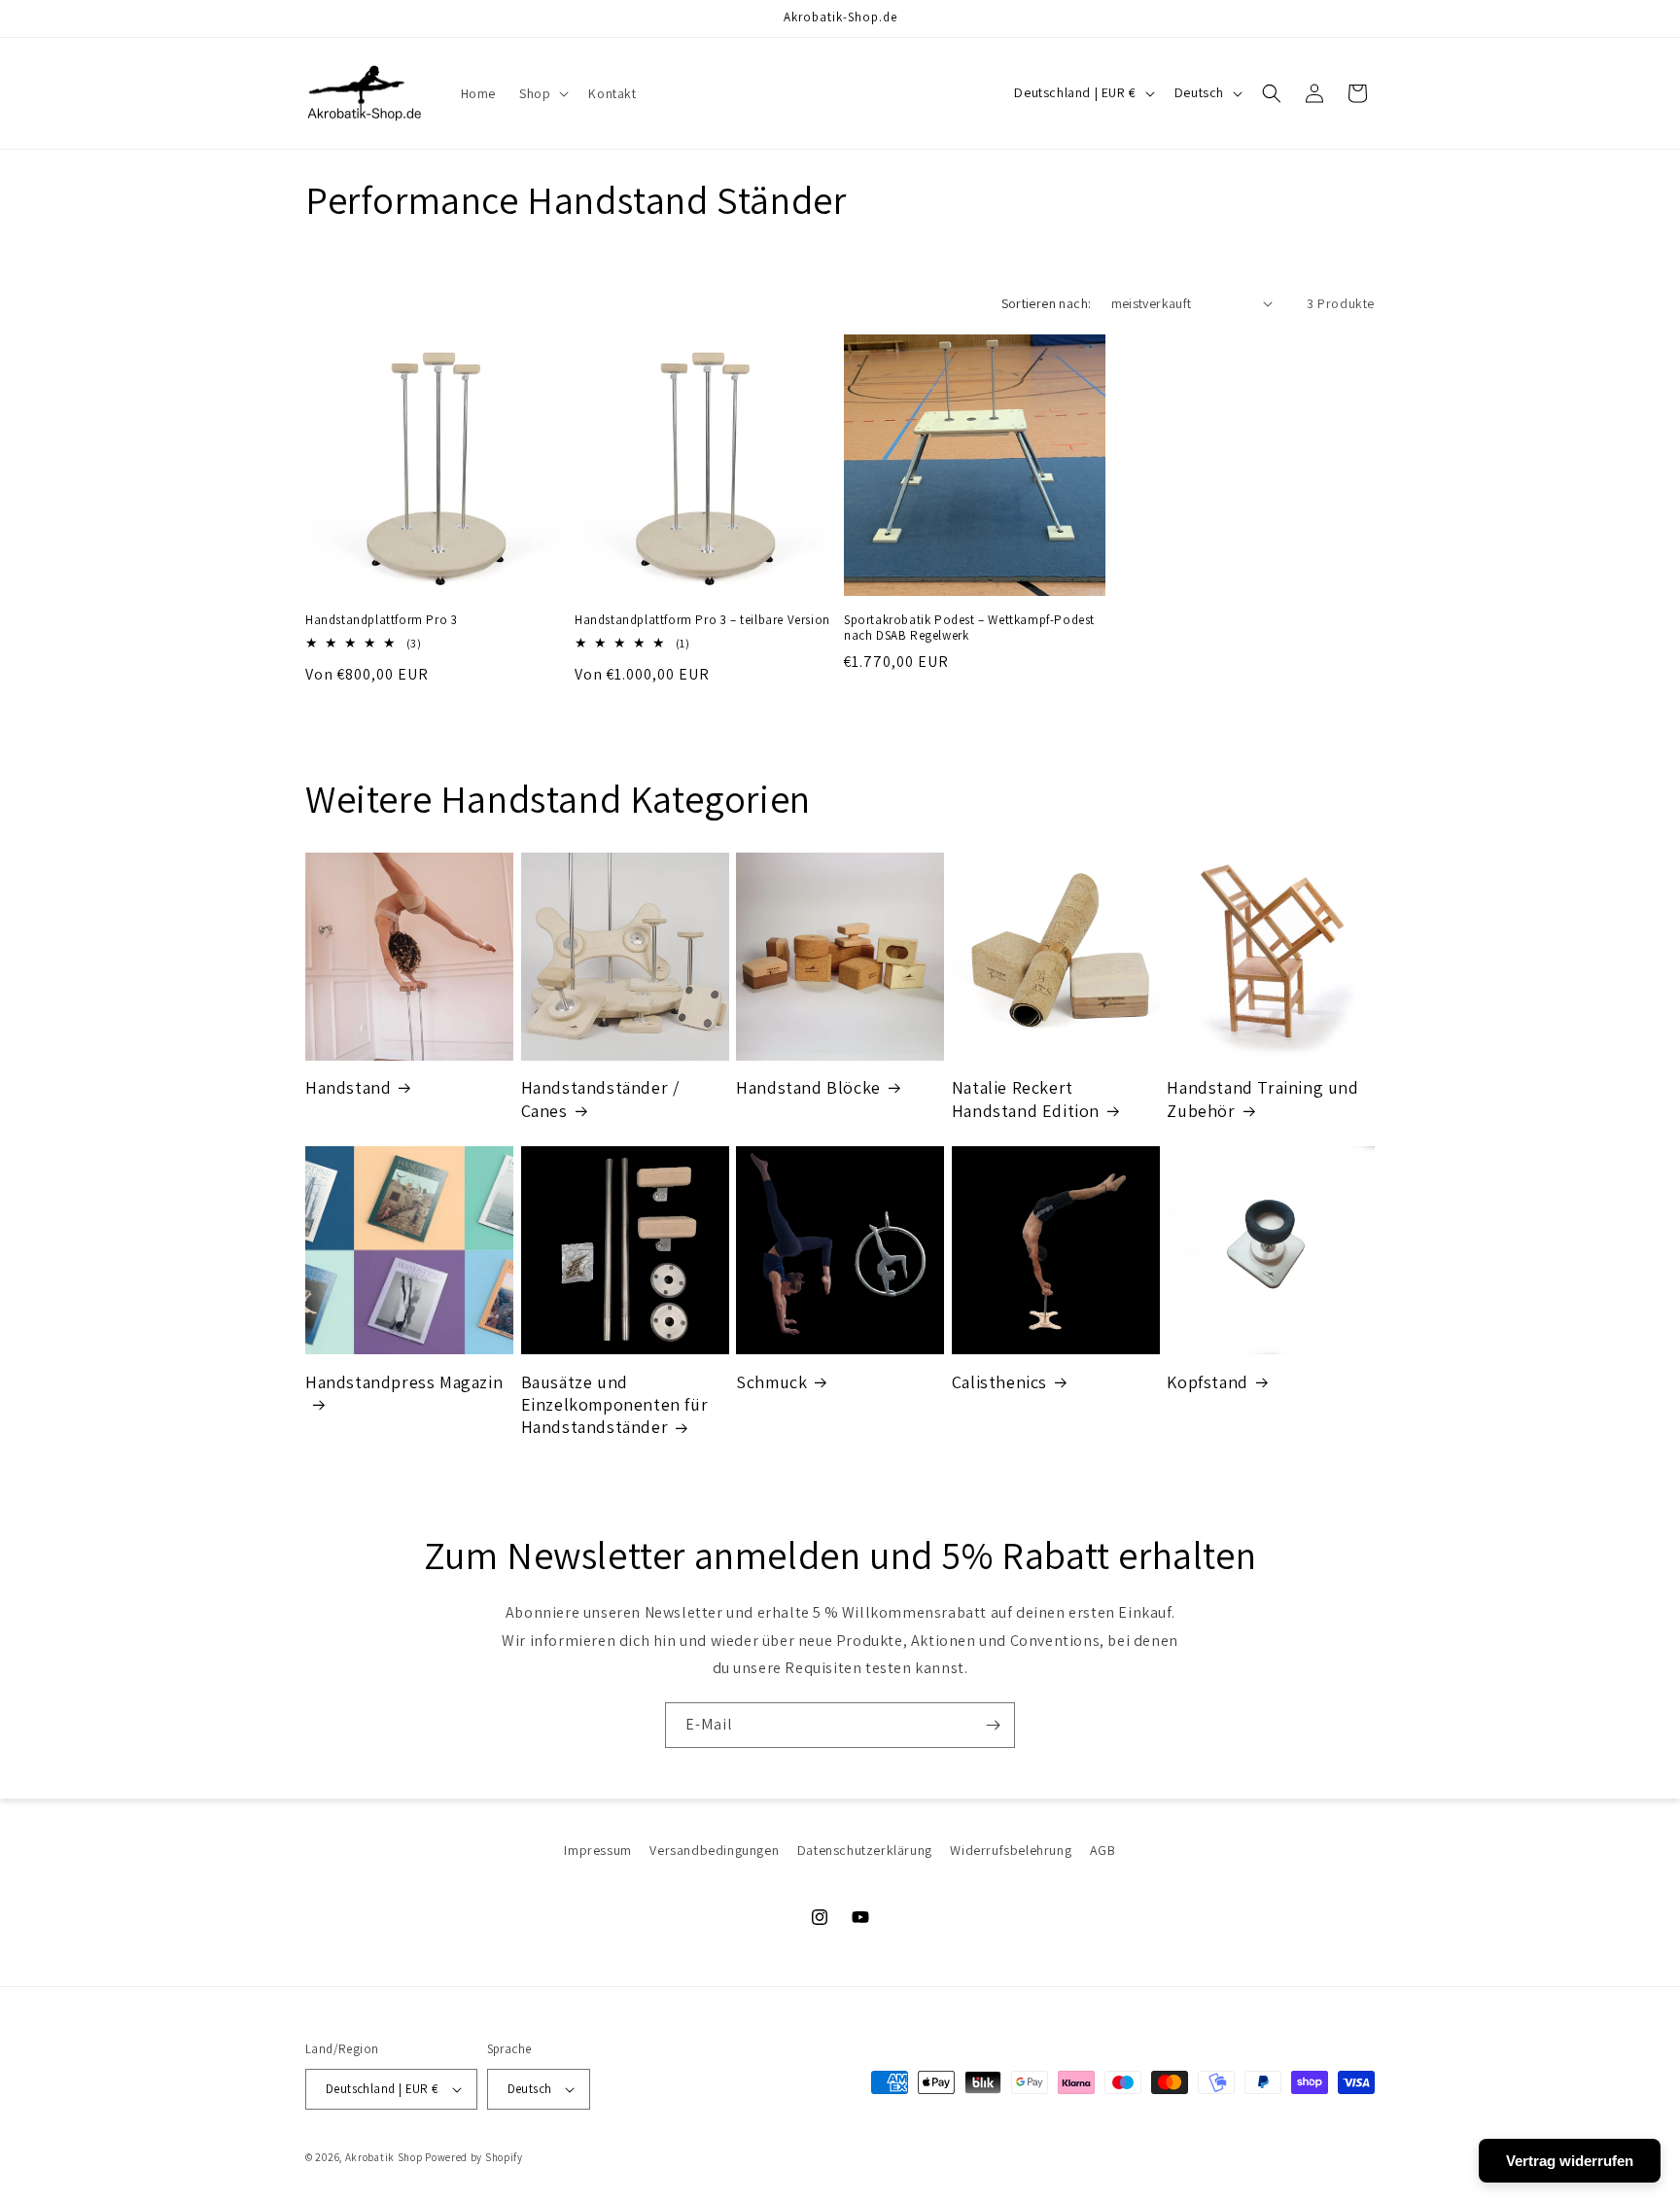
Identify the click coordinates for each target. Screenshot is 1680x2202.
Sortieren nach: (1047, 303)
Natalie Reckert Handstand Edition (1026, 1099)
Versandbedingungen (714, 1850)
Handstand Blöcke (808, 1087)
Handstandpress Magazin (404, 1382)
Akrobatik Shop (384, 2157)
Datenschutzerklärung (865, 1850)
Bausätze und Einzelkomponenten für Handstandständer (615, 1405)
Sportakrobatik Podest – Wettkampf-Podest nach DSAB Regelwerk (969, 629)
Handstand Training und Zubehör (1262, 1099)
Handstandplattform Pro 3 (381, 620)
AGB (1103, 1850)
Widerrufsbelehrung (1011, 1850)
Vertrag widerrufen (1570, 2161)
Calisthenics (999, 1382)
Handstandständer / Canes (600, 1099)
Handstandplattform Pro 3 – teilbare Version (702, 620)
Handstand (348, 1087)
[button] (542, 93)
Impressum (597, 1850)
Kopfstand (1207, 1382)
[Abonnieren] (993, 1725)
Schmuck (771, 1382)
